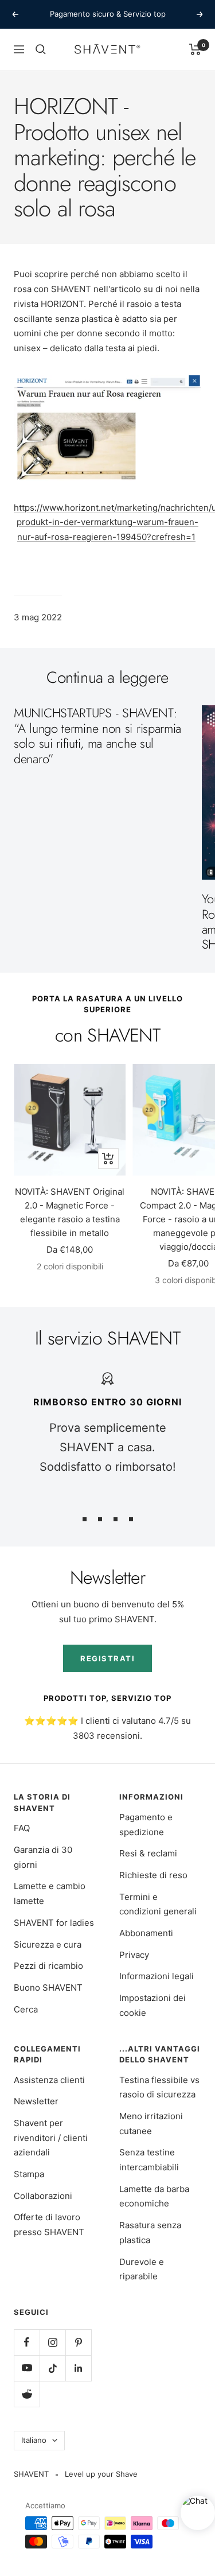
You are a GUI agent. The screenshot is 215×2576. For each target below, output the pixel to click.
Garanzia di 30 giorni (43, 1857)
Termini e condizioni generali (158, 1904)
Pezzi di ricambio (48, 1966)
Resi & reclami (148, 1853)
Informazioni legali (157, 1976)
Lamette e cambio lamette (50, 1893)
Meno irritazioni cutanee (151, 2124)
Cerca (26, 2009)
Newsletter (36, 2101)
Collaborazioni (43, 2196)
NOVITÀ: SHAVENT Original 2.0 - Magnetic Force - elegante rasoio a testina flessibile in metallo (70, 1212)
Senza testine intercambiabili (149, 2160)
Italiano (34, 2440)
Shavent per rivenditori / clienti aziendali (51, 2138)
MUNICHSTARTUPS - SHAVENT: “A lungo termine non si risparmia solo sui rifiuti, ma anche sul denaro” (97, 735)
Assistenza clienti (49, 2080)
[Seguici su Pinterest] (78, 2342)
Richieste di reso (153, 1875)
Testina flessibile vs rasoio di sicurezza (159, 2087)
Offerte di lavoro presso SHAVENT (49, 2225)
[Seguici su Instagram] (52, 2342)
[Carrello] (195, 49)
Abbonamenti (146, 1933)
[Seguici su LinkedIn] (78, 2368)
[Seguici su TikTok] (52, 2368)
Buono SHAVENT (48, 1988)
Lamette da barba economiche (154, 2196)
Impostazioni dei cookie (153, 2005)
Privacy (134, 1955)
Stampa (29, 2174)
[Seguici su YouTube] (27, 2368)
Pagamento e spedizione (146, 1825)
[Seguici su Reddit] (27, 2394)
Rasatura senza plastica (150, 2233)
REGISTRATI (107, 1658)
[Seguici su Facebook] (27, 2342)
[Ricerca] (41, 49)
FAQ (22, 1828)
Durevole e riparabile (142, 2269)
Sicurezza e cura (48, 1944)
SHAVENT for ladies (54, 1923)
